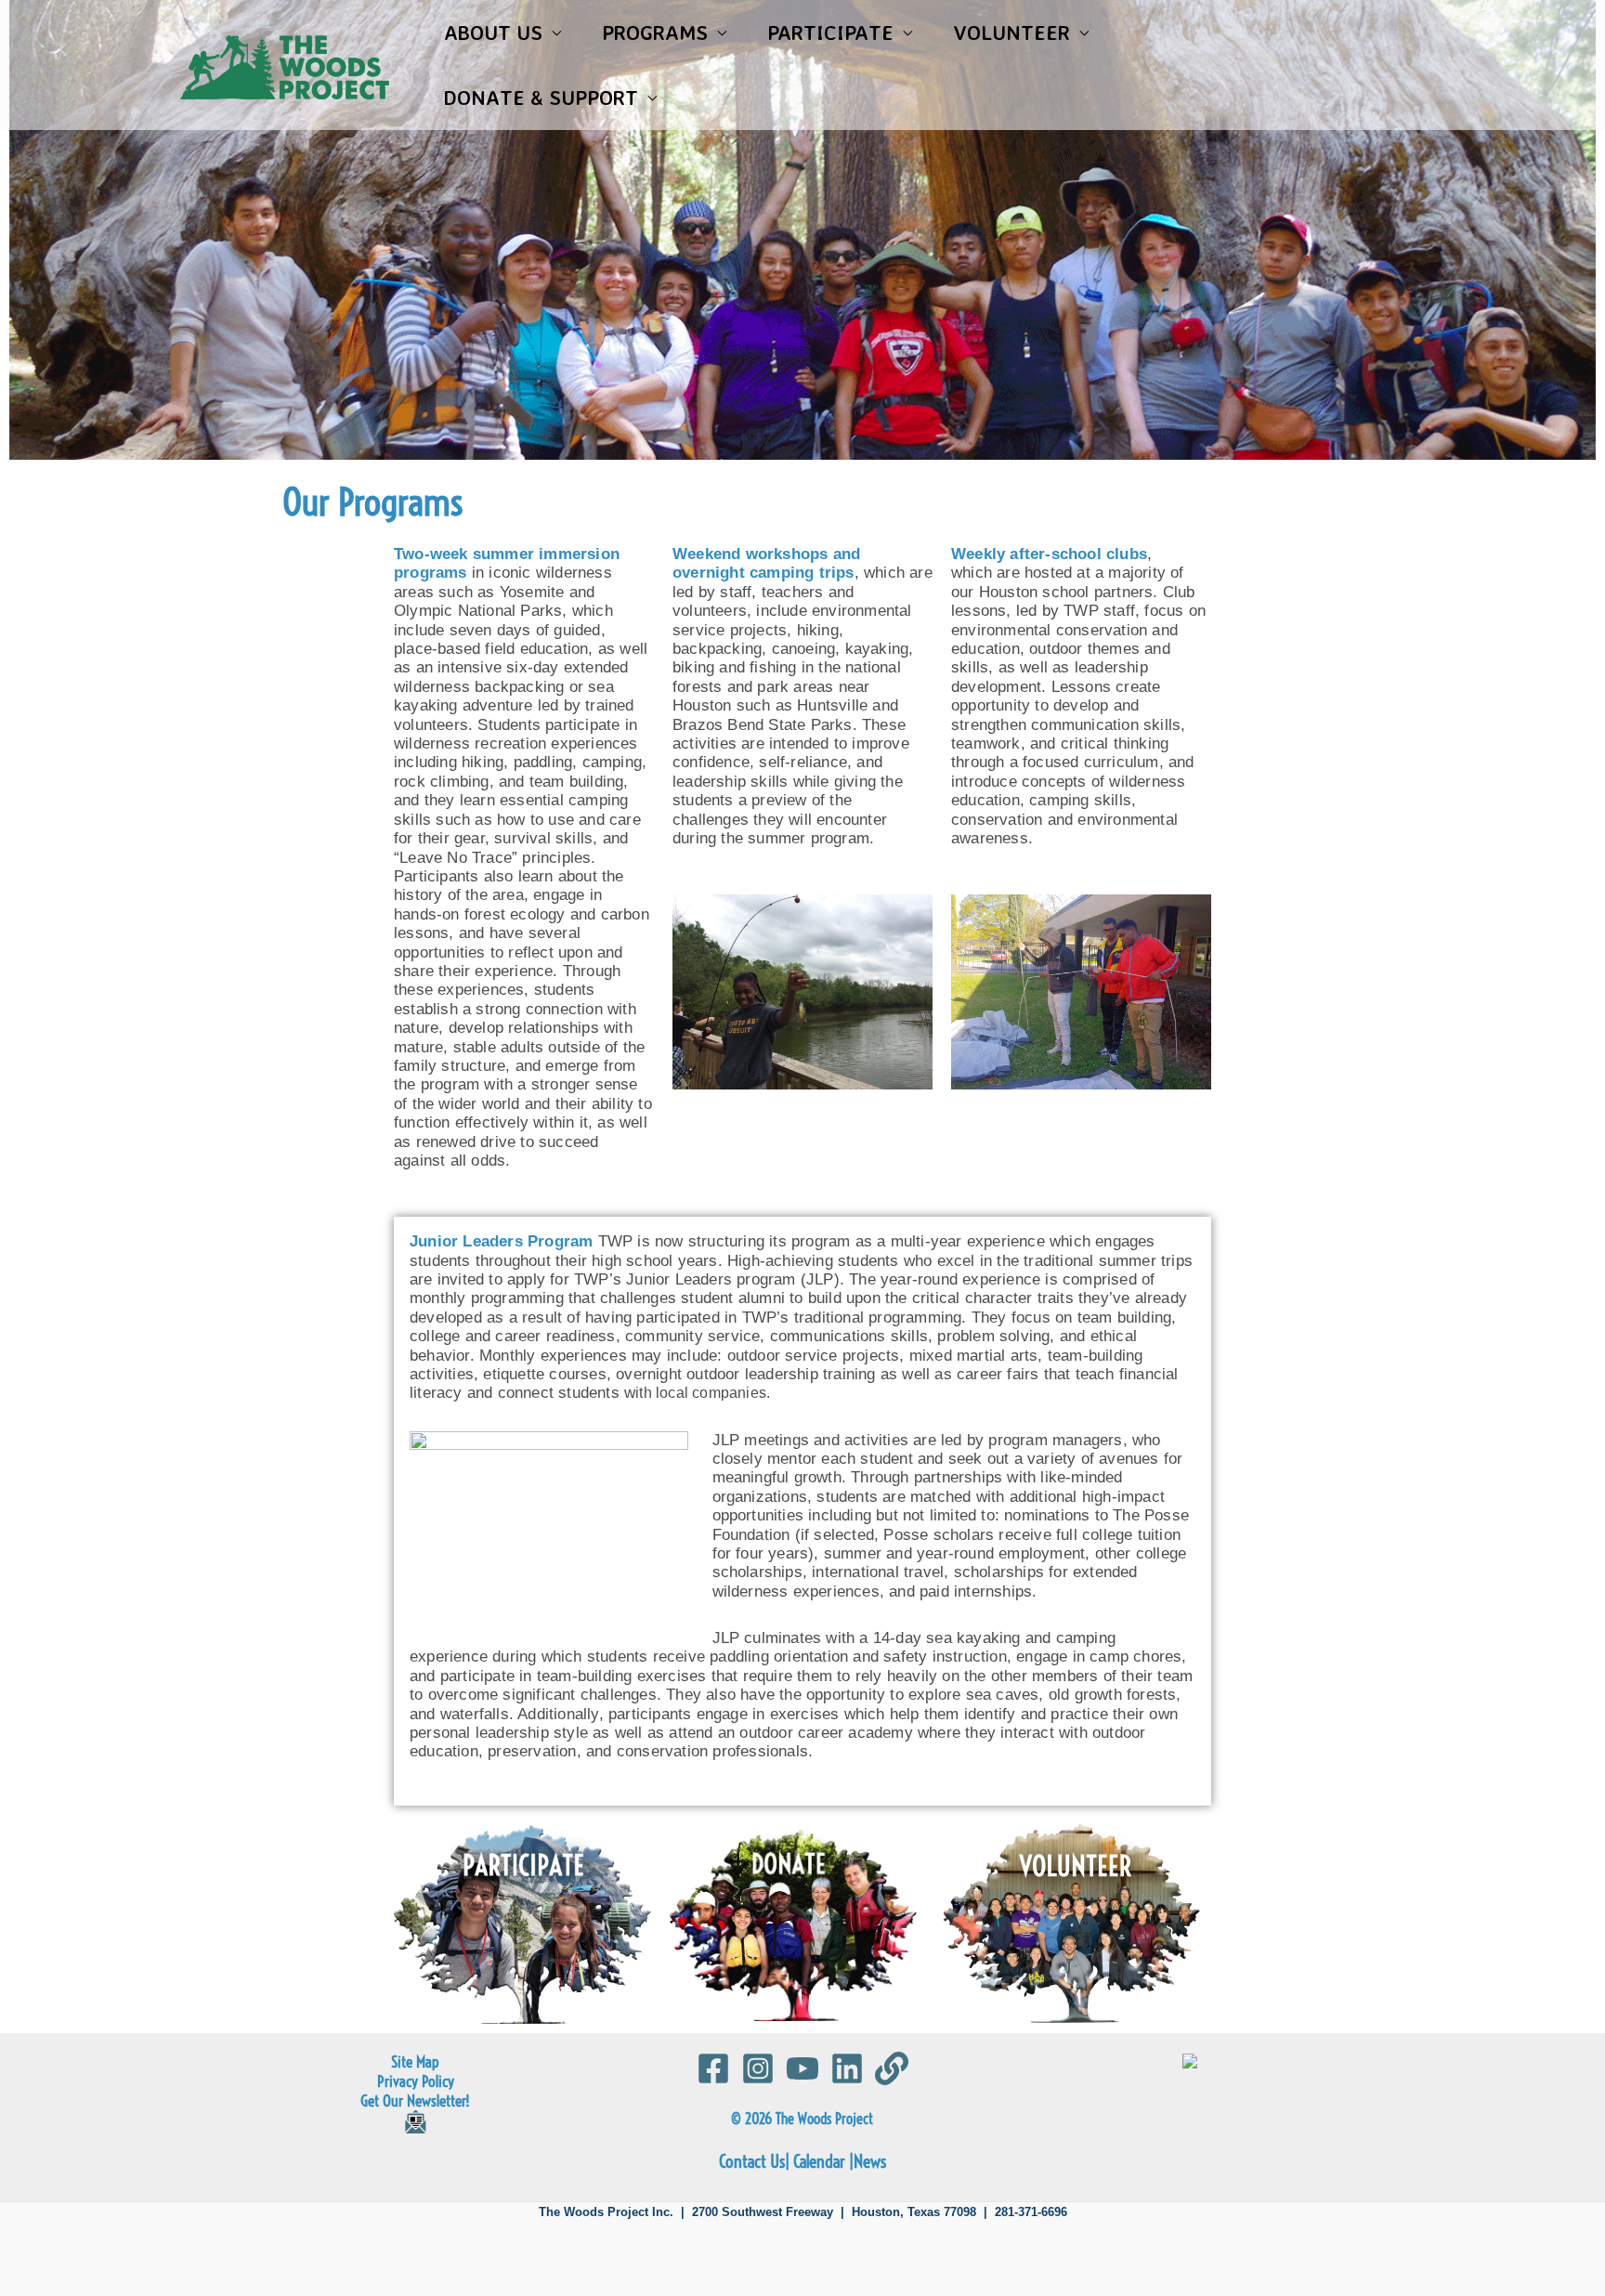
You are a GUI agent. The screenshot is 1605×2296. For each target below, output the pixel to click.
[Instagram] (758, 2068)
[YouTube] (802, 2068)
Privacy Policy (416, 2081)
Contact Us (752, 2162)
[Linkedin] (847, 2068)
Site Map (415, 2061)
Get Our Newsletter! (415, 2100)
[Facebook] (713, 2068)
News (870, 2162)
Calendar (819, 2162)
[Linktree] (892, 2068)
